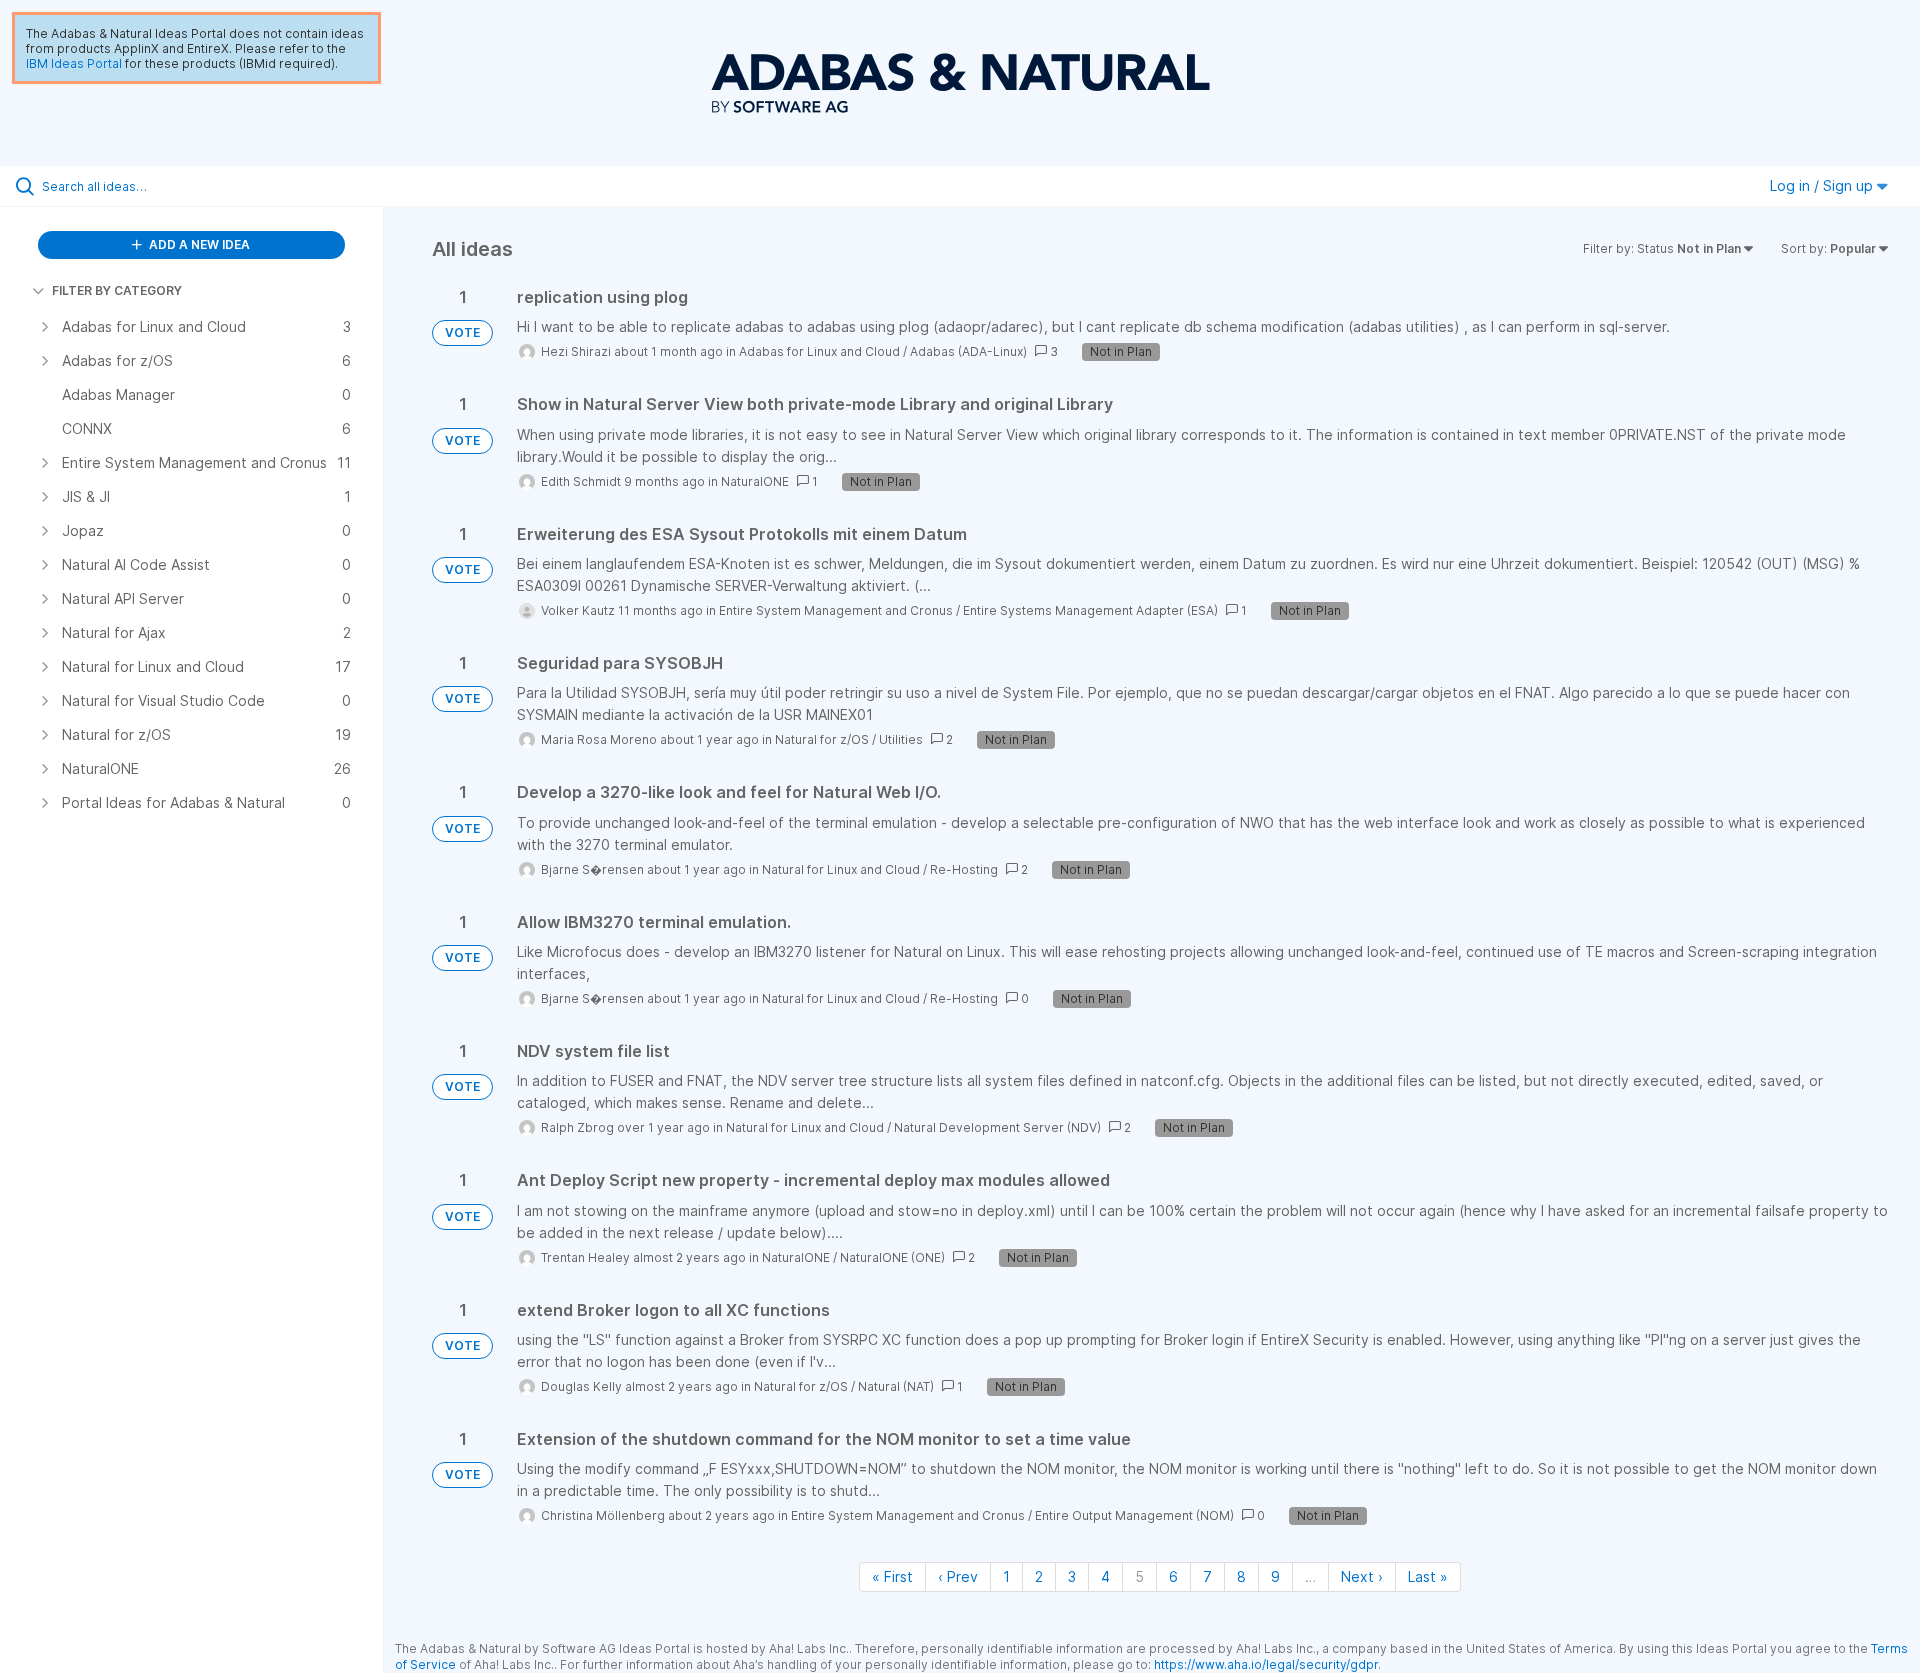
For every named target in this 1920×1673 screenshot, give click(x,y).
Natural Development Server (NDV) (997, 1127)
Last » (1428, 1576)
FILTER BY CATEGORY (117, 290)
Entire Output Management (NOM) (1134, 1515)
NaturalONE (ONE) (892, 1257)
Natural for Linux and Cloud (841, 869)
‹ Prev (958, 1576)
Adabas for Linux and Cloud (819, 351)
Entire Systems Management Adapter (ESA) (1090, 610)
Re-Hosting (964, 869)
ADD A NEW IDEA (198, 244)
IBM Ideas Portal (74, 63)
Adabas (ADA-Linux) (968, 351)
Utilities (901, 739)
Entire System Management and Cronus (836, 610)
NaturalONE (755, 481)
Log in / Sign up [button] (1823, 185)
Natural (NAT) (896, 1386)
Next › (1362, 1576)
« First (892, 1576)
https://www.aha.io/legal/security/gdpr (1266, 1664)
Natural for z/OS (822, 739)
